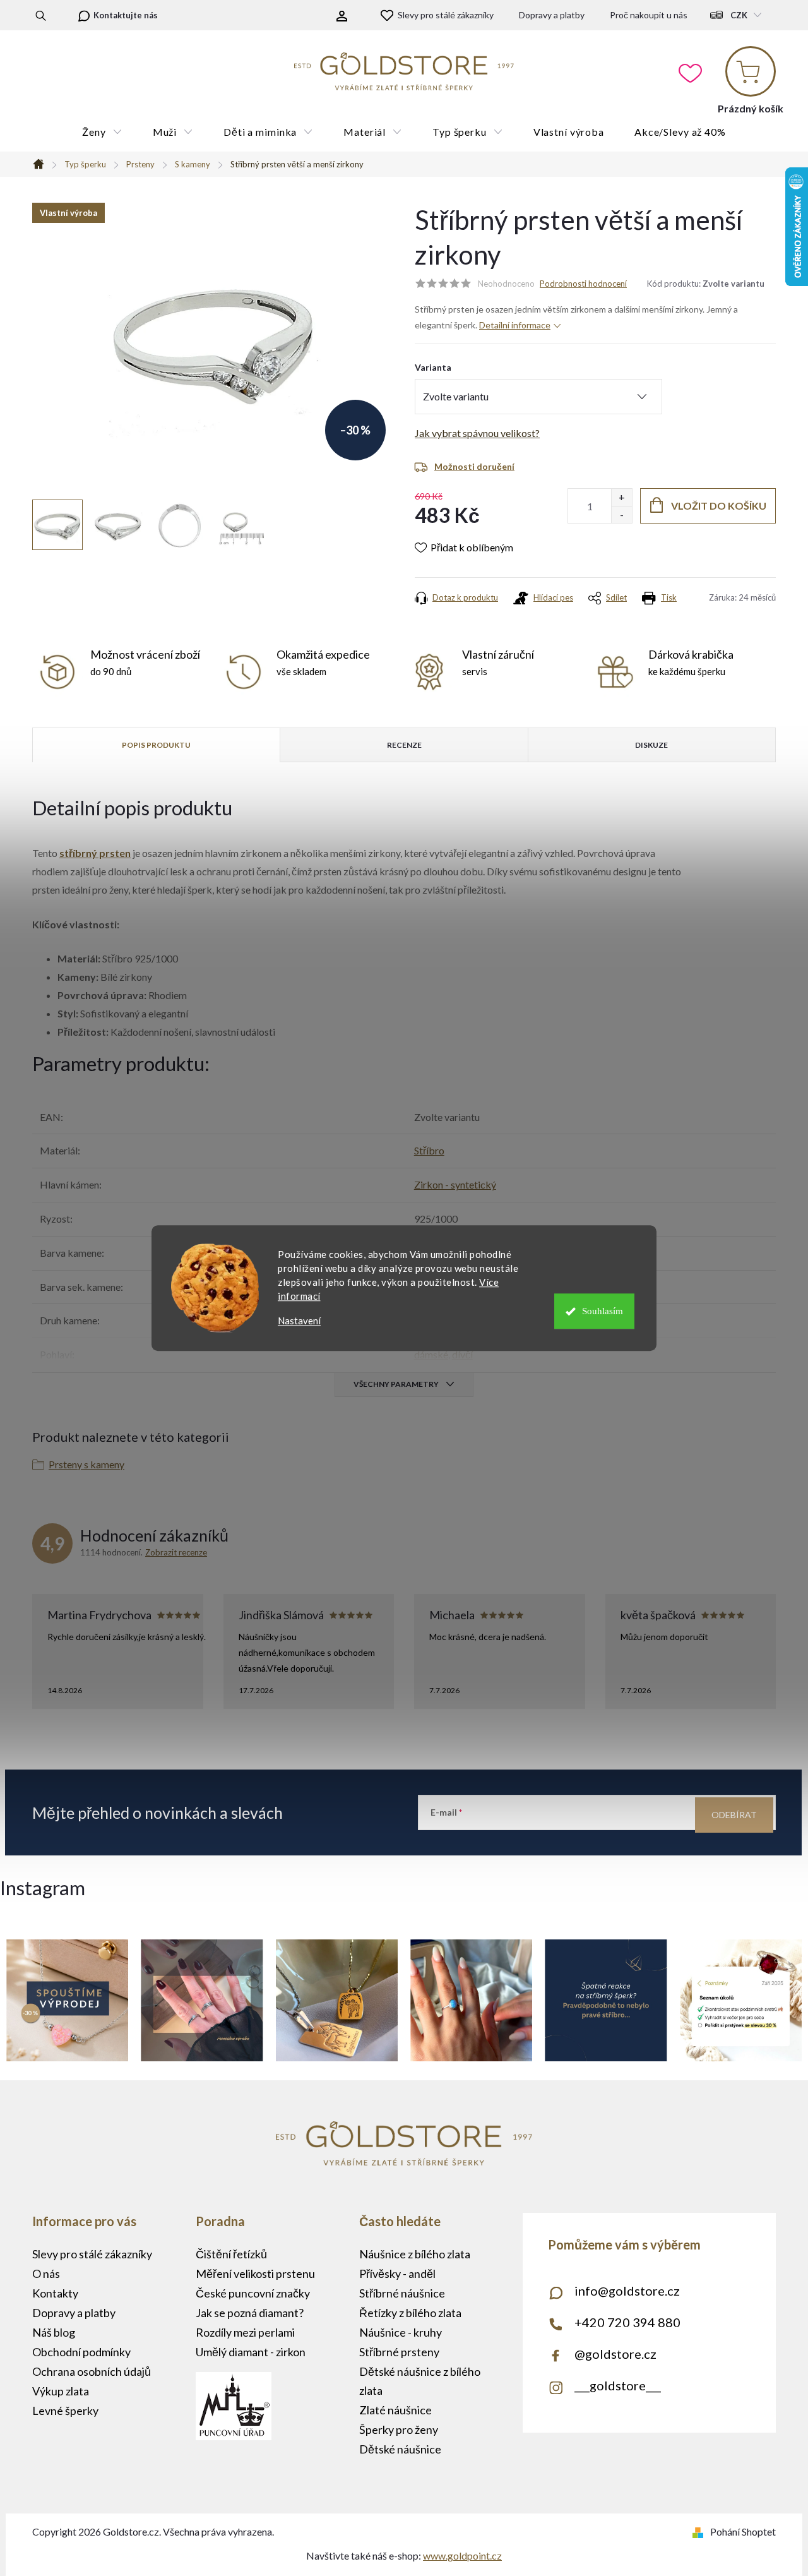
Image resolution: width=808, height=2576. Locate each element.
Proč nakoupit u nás (649, 15)
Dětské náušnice (400, 2449)
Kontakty (55, 2293)
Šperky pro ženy (399, 2429)
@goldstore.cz (615, 2354)
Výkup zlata (61, 2391)
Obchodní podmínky (81, 2352)
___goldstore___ (618, 2385)
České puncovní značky (253, 2293)
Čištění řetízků (231, 2254)
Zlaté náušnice (395, 2410)
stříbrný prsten (95, 853)
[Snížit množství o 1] (621, 514)
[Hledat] (41, 15)
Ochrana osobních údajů (92, 2371)
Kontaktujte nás (126, 15)
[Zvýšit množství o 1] (621, 497)
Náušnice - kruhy (401, 2332)
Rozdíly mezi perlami (245, 2332)
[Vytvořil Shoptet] (700, 2531)
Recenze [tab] (404, 745)
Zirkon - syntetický (455, 1184)
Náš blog (54, 2332)
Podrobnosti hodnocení (583, 284)
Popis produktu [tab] (156, 745)
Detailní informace (515, 325)
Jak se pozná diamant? (250, 2313)
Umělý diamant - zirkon (251, 2352)
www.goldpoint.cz (462, 2555)
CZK (739, 15)
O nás (46, 2273)
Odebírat (734, 1815)
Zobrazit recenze (176, 1552)
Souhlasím (603, 1311)
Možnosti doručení (474, 466)
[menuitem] (102, 132)
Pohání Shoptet (743, 2531)
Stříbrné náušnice (402, 2293)
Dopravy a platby (552, 15)
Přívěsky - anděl (397, 2273)
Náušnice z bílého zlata (415, 2254)
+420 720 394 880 (627, 2322)
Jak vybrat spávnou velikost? (477, 433)
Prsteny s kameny (86, 1464)
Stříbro (429, 1150)
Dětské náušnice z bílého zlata (420, 2381)
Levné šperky (65, 2411)
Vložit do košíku (719, 506)
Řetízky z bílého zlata (410, 2313)
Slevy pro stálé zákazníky (446, 15)
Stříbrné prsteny (399, 2352)
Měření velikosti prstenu (255, 2273)
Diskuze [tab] (651, 745)
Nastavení (299, 1321)
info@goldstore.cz (627, 2291)
